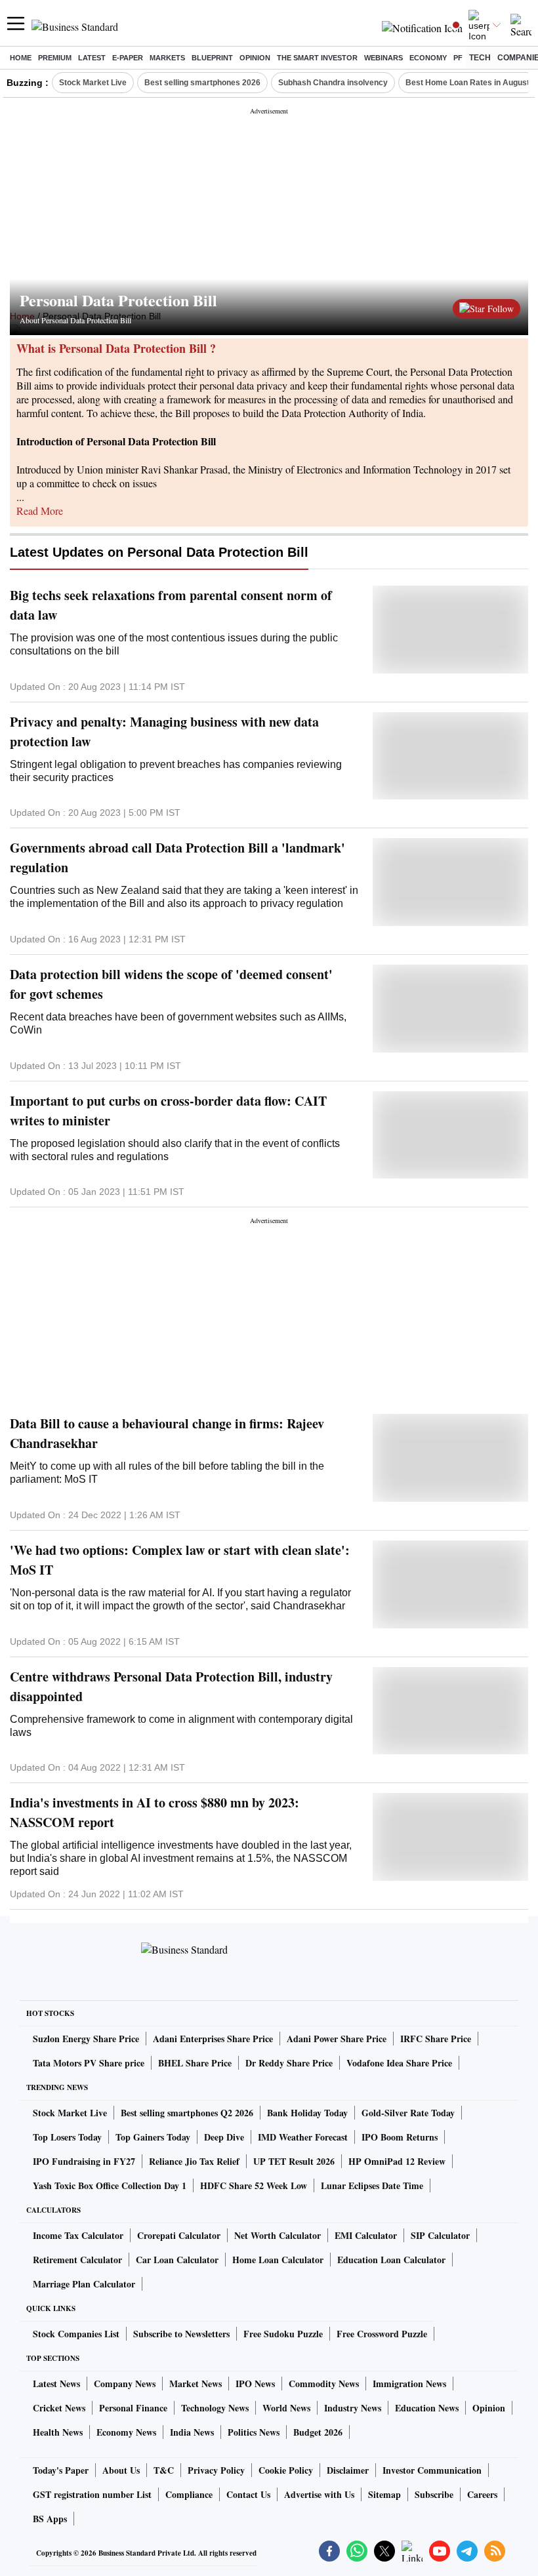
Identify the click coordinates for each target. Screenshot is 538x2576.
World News (286, 2408)
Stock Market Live (93, 83)
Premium (55, 58)
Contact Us (248, 2494)
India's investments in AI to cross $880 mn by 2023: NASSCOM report (155, 1812)
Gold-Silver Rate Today (408, 2113)
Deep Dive (224, 2137)
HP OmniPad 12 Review (397, 2161)
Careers (482, 2494)
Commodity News (324, 2384)
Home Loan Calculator (278, 2260)
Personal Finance (133, 2408)
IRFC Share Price (436, 2039)
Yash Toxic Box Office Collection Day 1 (110, 2185)
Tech (480, 58)
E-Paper (128, 58)
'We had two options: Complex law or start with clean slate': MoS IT (180, 1560)
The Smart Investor (317, 58)
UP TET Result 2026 (294, 2161)
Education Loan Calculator (391, 2260)
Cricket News (59, 2408)
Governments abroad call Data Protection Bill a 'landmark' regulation (177, 857)
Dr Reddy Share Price (289, 2063)
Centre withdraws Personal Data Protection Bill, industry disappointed (171, 1686)
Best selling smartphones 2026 (202, 83)
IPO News (255, 2384)
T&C (164, 2470)
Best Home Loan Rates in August (467, 83)
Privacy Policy (216, 2470)
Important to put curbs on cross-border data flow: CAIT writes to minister (168, 1111)
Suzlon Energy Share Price (86, 2039)
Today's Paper (61, 2470)
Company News (125, 2384)
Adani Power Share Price (337, 2039)
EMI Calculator (366, 2235)
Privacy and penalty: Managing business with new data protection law (164, 732)
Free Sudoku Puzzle (283, 2334)
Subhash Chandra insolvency (333, 83)
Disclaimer (348, 2470)
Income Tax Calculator (78, 2235)
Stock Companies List (76, 2334)
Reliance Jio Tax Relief (194, 2161)
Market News (196, 2384)
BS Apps (50, 2519)
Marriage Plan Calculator (84, 2284)
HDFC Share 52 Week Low (254, 2185)
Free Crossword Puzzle (382, 2334)
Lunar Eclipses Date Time (372, 2185)
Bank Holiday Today (307, 2113)
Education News (427, 2408)
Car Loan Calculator (177, 2260)
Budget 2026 (318, 2432)
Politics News (254, 2432)
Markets (167, 58)
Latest (92, 58)
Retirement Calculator (77, 2260)
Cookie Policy (286, 2470)
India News (192, 2432)
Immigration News (409, 2384)
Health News (58, 2432)
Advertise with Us (319, 2494)
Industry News (353, 2408)
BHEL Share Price (195, 2063)
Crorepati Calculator (179, 2235)
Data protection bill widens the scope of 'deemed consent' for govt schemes (171, 984)
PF (458, 58)
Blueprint (212, 58)
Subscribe (434, 2494)
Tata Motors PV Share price (89, 2063)
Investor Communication (432, 2470)
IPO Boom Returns (400, 2137)
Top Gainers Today (153, 2137)
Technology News (215, 2408)
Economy (428, 58)
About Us (121, 2470)
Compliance (189, 2494)
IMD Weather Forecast (303, 2137)
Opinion (255, 58)
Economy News (126, 2432)
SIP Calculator (440, 2235)
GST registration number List (92, 2494)
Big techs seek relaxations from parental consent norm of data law (171, 605)
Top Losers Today (67, 2137)
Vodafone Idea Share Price (399, 2063)
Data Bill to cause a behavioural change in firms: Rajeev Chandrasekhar (167, 1433)
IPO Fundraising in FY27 (84, 2161)
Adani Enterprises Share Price (213, 2039)
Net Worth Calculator (278, 2235)
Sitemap (384, 2494)
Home (21, 58)
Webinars (383, 58)
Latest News (56, 2384)
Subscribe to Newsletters (181, 2334)
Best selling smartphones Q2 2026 (187, 2113)
